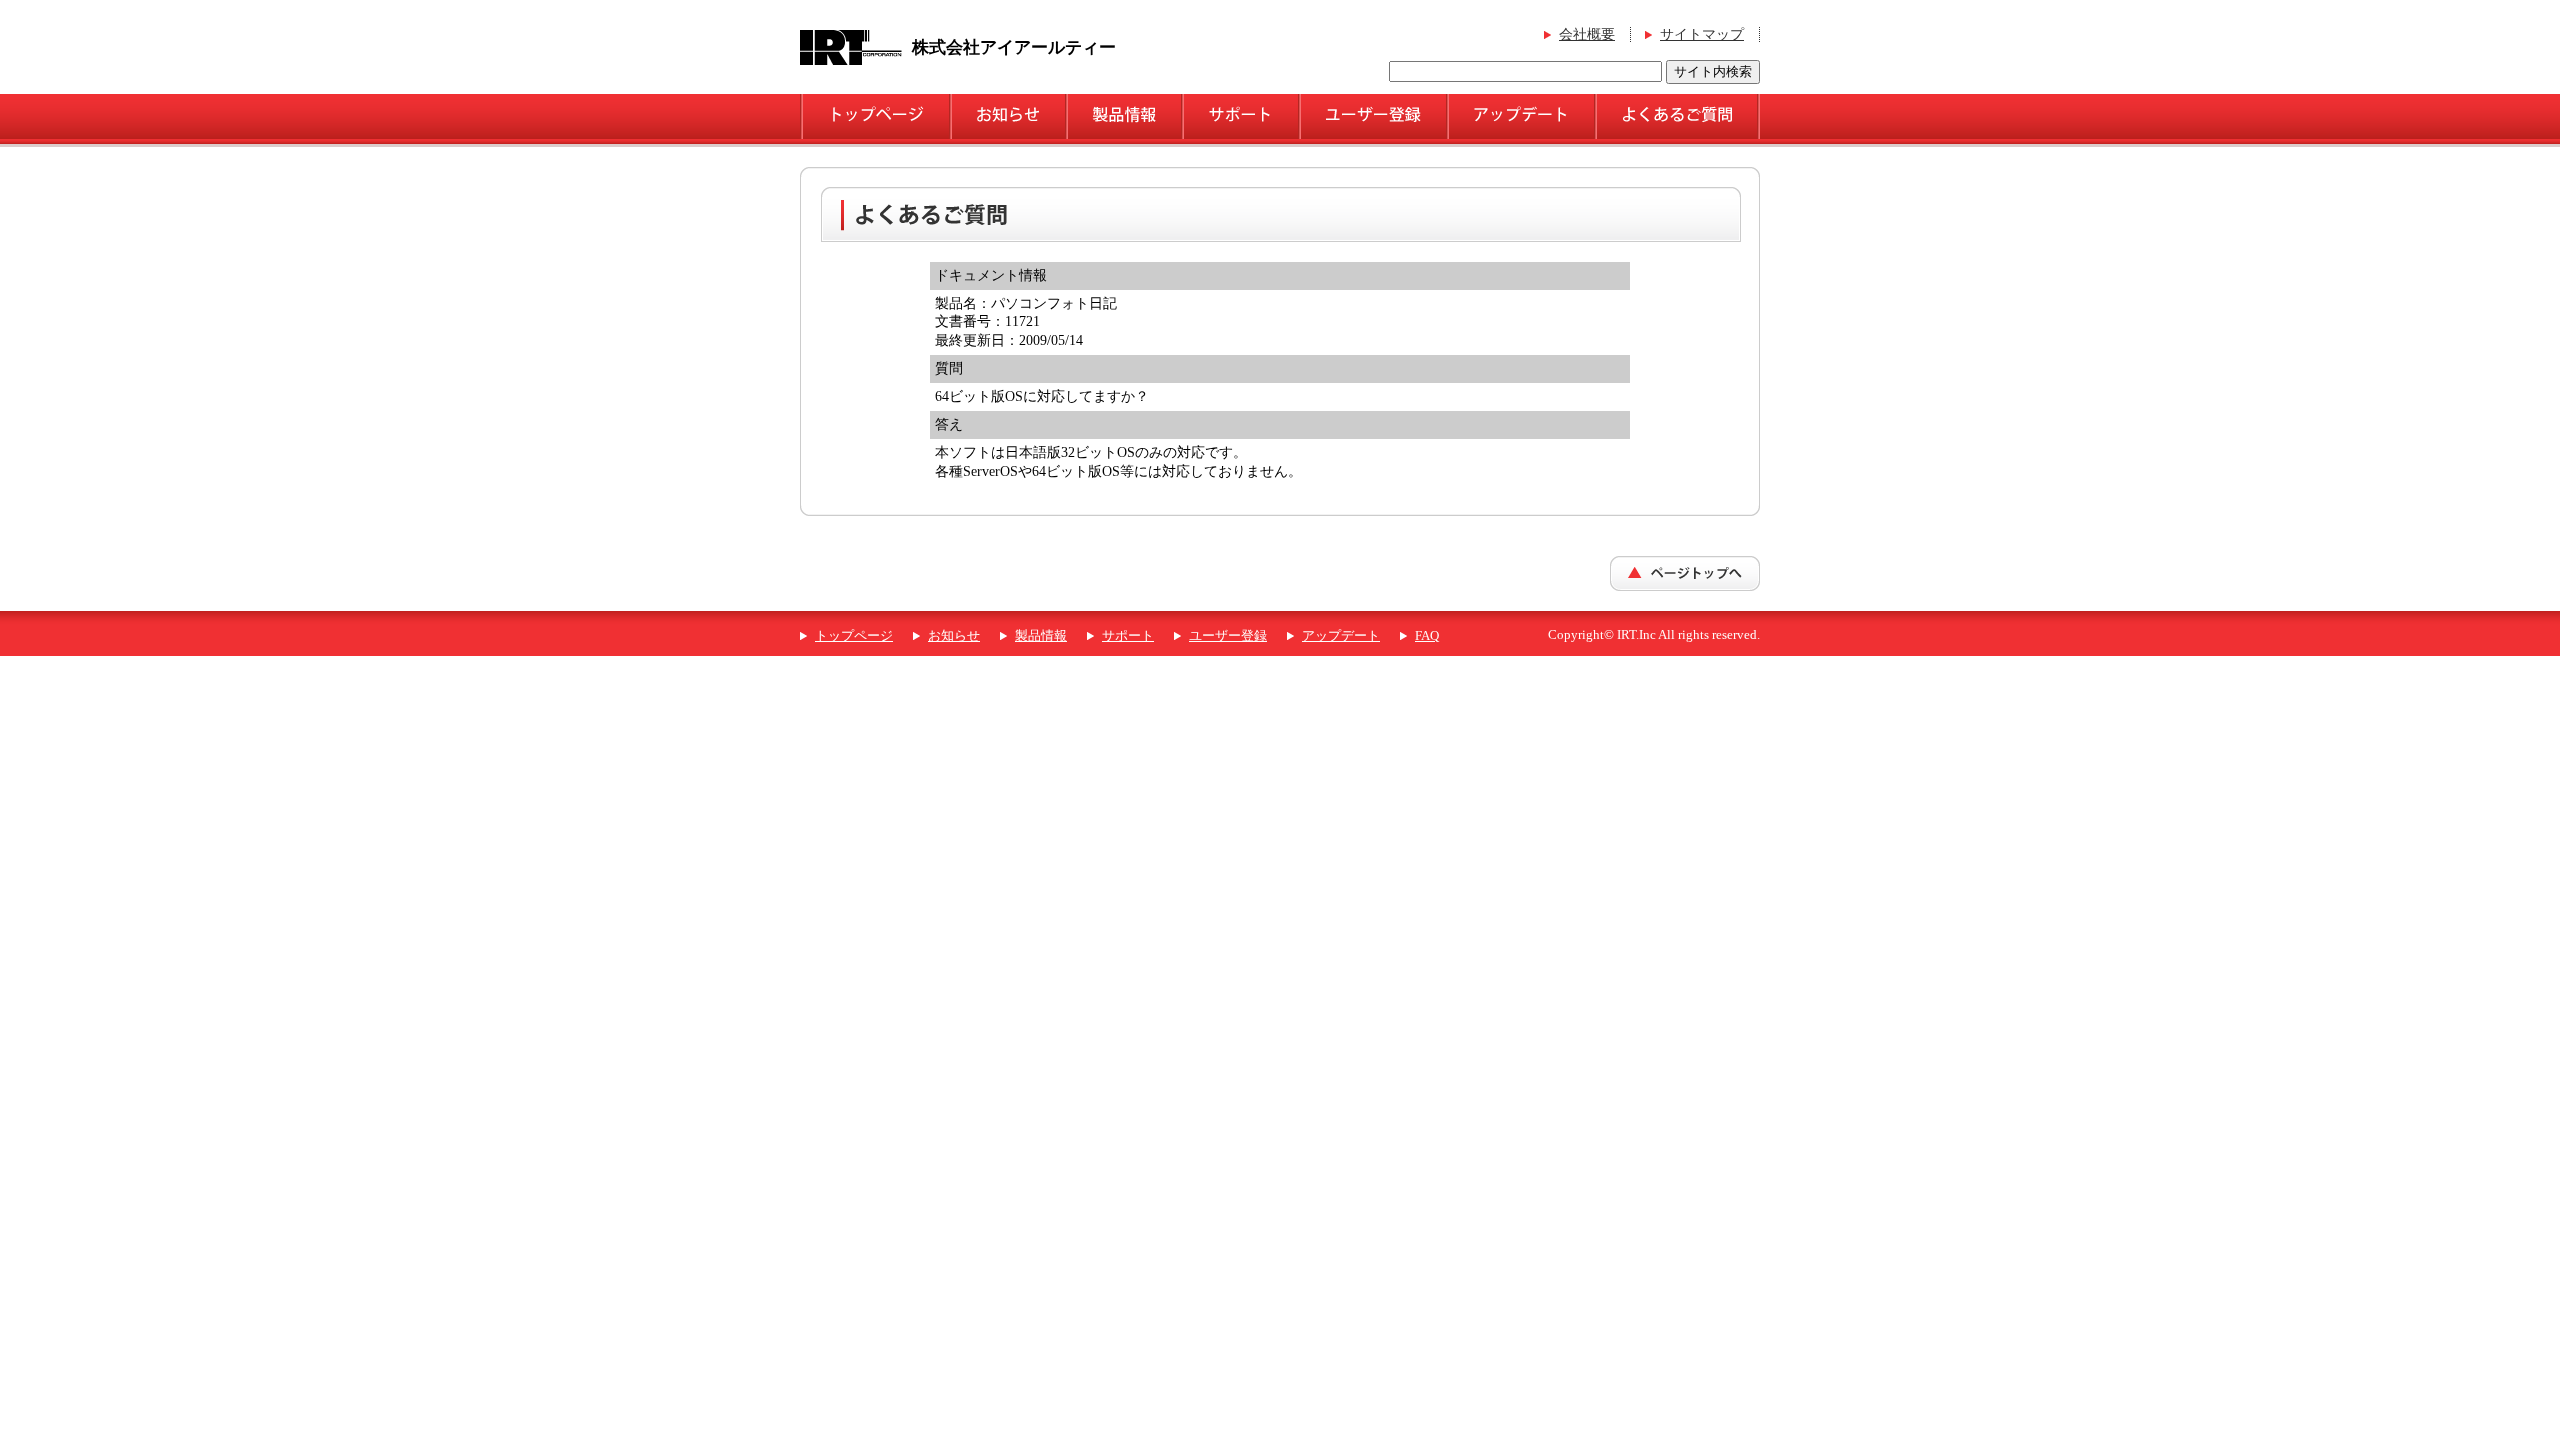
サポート (1128, 636)
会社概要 (1587, 34)
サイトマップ (1702, 34)
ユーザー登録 (1228, 636)
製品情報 (1041, 636)
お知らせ (954, 636)
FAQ (1427, 636)
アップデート (1341, 636)
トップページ (854, 636)
